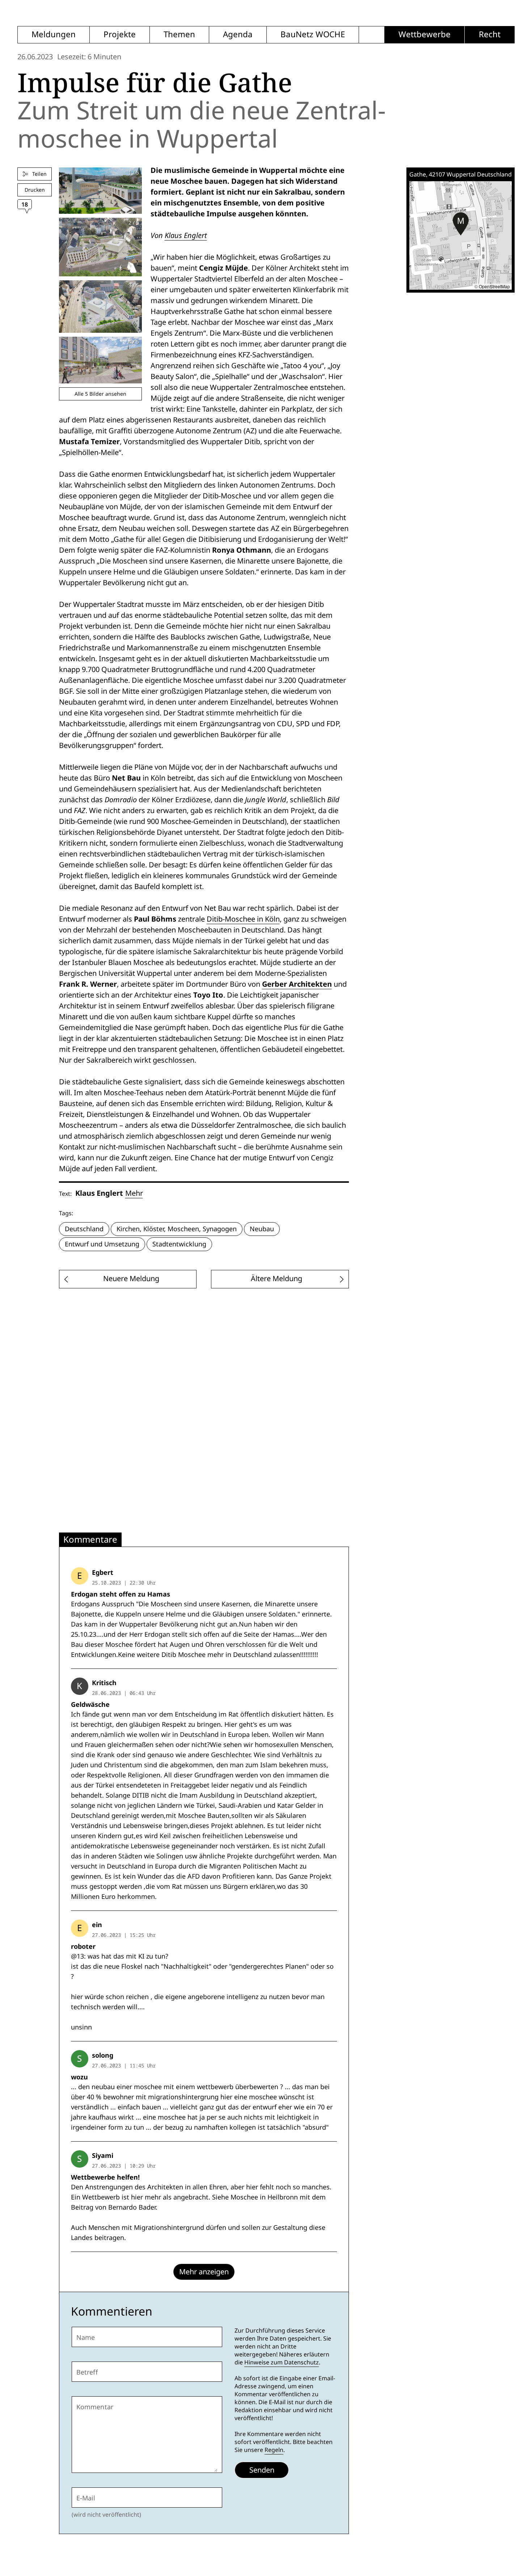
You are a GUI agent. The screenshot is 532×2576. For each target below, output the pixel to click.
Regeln (274, 2450)
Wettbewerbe (425, 35)
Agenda (238, 35)
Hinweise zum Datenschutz (282, 2362)
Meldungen (54, 35)
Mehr (134, 1193)
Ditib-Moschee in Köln (243, 919)
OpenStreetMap (494, 286)
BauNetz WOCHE (313, 35)
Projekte (120, 35)
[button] (461, 224)
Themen (179, 35)
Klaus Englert (186, 235)
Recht (490, 35)
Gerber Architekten (297, 984)
